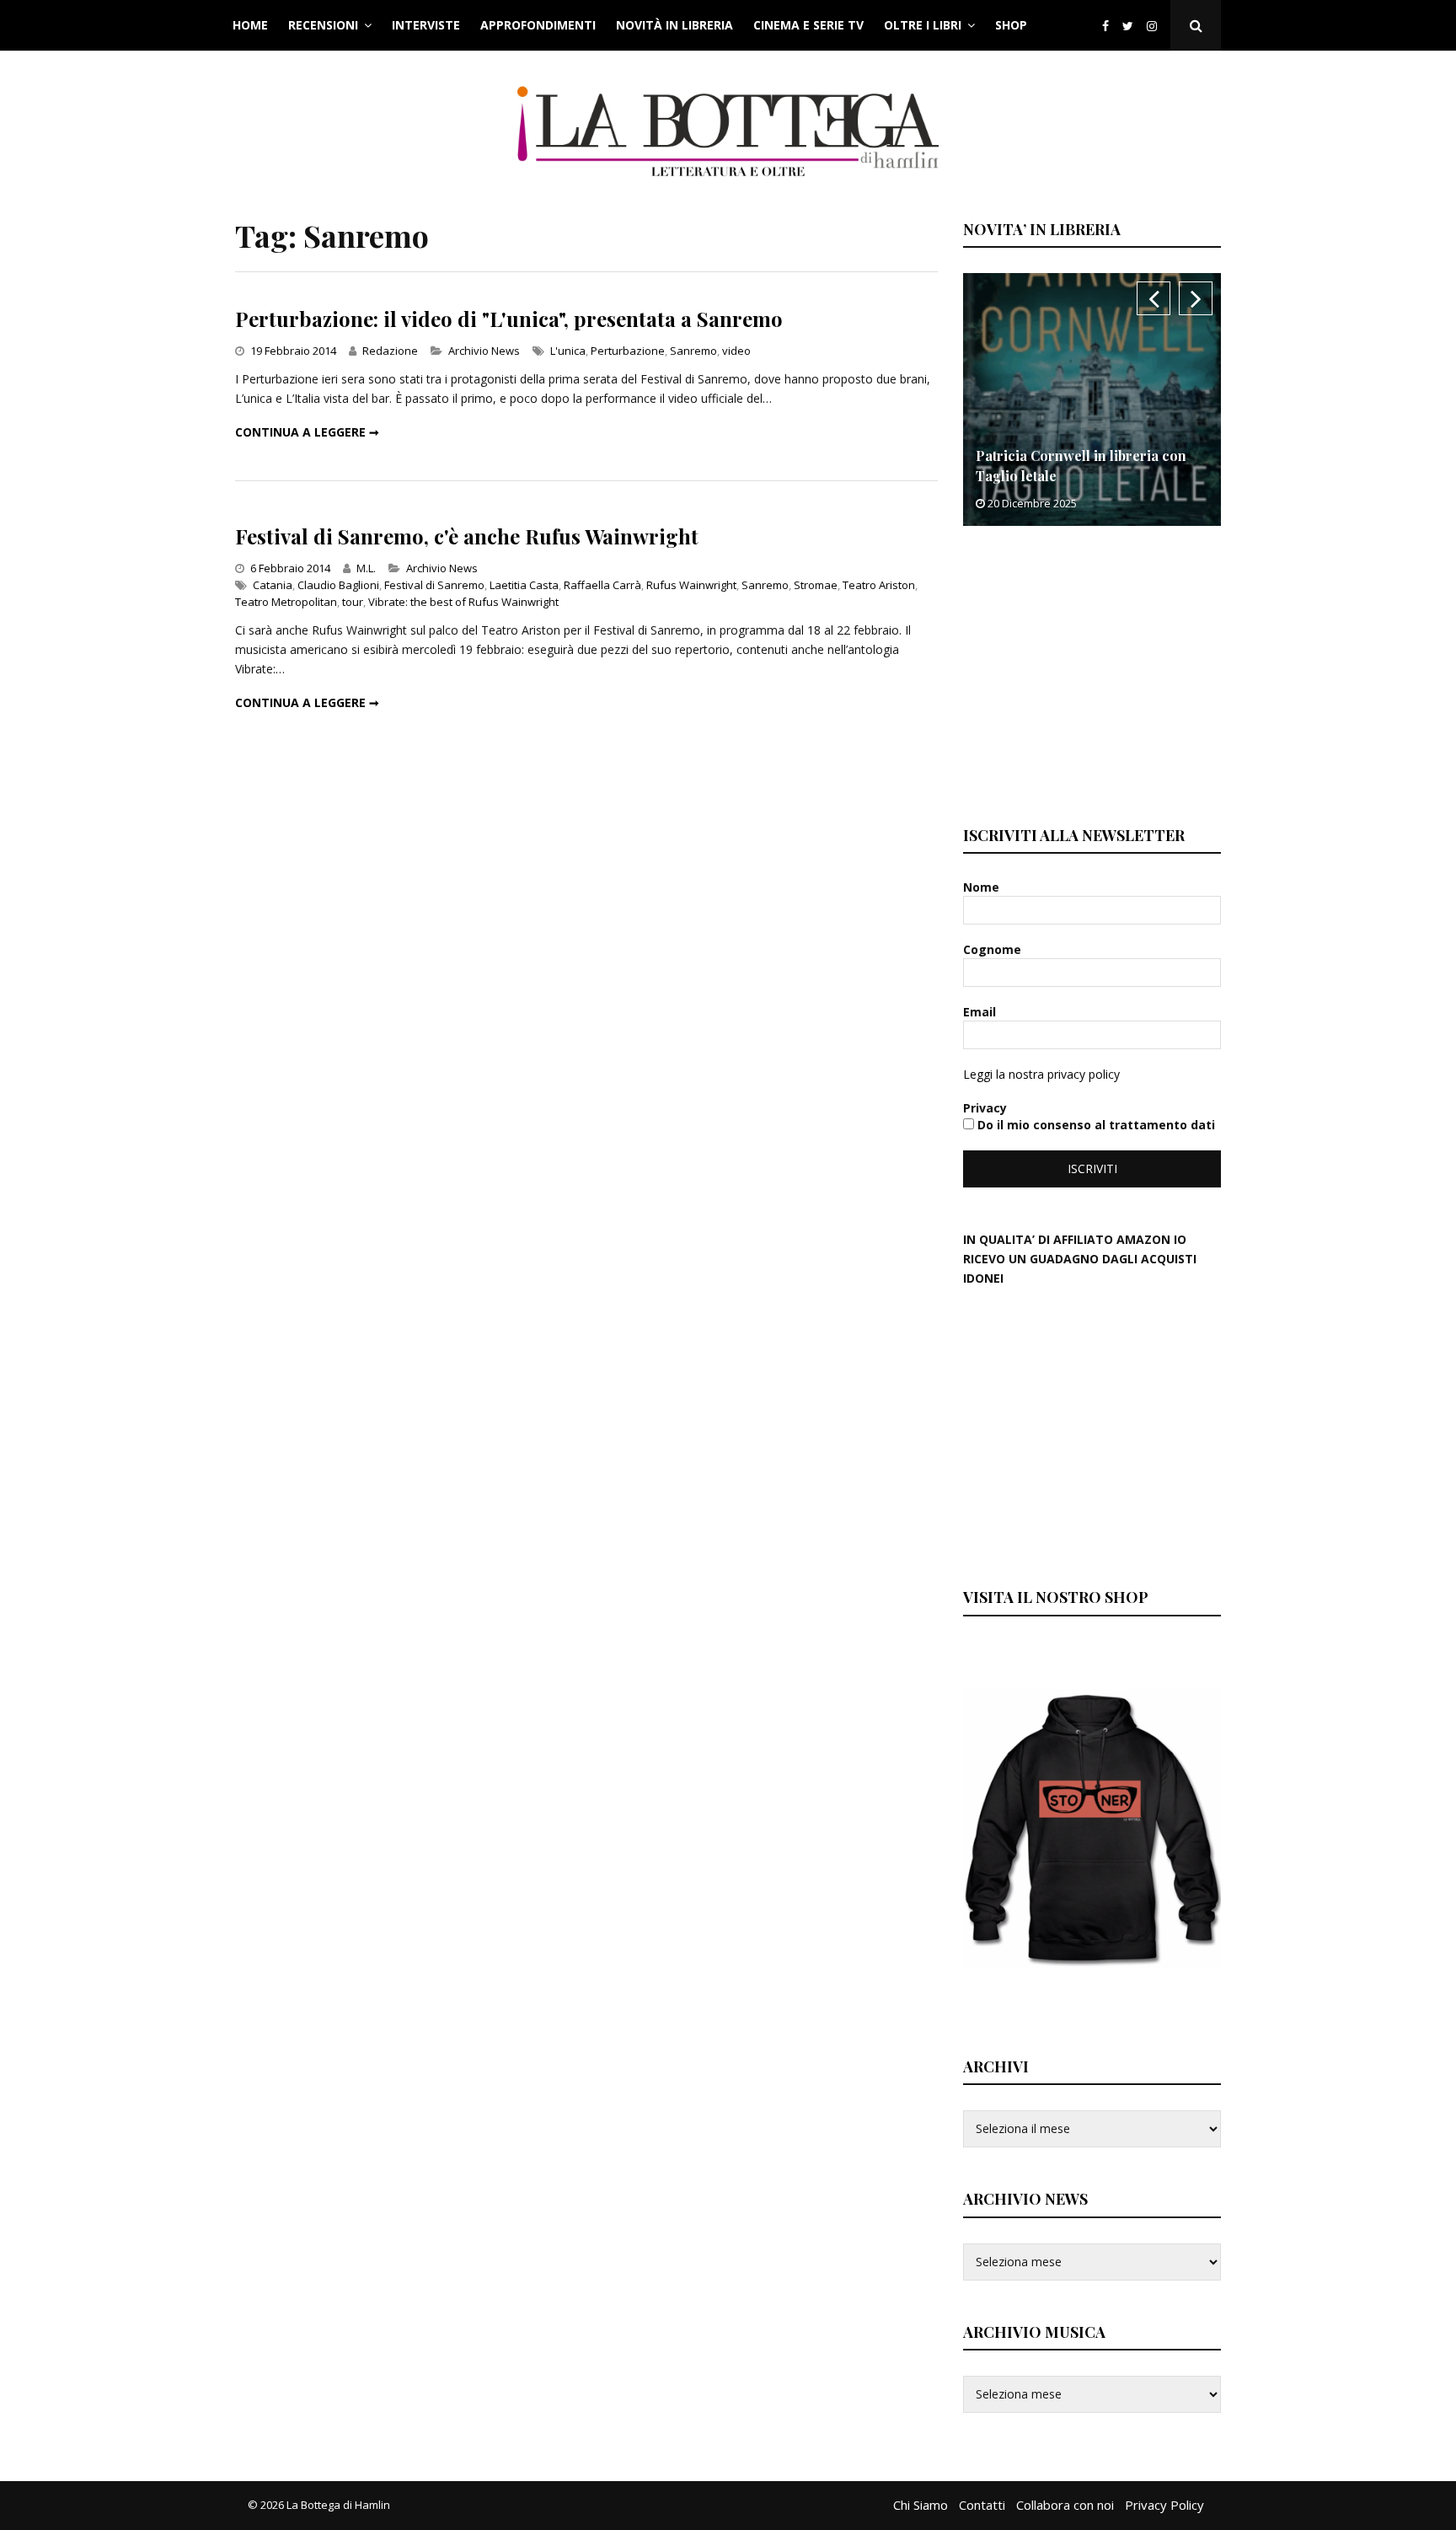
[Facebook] (1105, 26)
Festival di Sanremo (434, 585)
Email (981, 1012)
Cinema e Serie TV (808, 25)
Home (250, 25)
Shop (1011, 25)
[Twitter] (1128, 26)
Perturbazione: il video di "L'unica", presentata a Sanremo (509, 319)
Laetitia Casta (524, 585)
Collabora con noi (1065, 2505)
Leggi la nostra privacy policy (1041, 1074)
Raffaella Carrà (602, 585)
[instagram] (1155, 26)
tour (353, 602)
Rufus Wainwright (691, 585)
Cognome (994, 949)
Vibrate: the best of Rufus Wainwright (463, 602)
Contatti (982, 2505)
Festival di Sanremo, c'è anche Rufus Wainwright (467, 536)
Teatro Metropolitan (286, 602)
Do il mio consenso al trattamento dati (1095, 1125)
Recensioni (323, 25)
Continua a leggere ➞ (307, 432)
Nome (983, 887)
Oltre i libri (923, 25)
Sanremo (693, 351)
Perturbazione (628, 351)
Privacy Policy (1164, 2505)
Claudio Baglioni (338, 585)
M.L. (366, 568)
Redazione (390, 351)
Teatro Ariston (879, 585)
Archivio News (484, 351)
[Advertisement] (1089, 673)
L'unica (568, 351)
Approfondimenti (538, 25)
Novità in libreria (674, 25)
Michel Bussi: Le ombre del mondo (1087, 476)
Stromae (816, 585)
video (736, 351)
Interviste (426, 25)
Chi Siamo (921, 2505)
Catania (273, 585)
